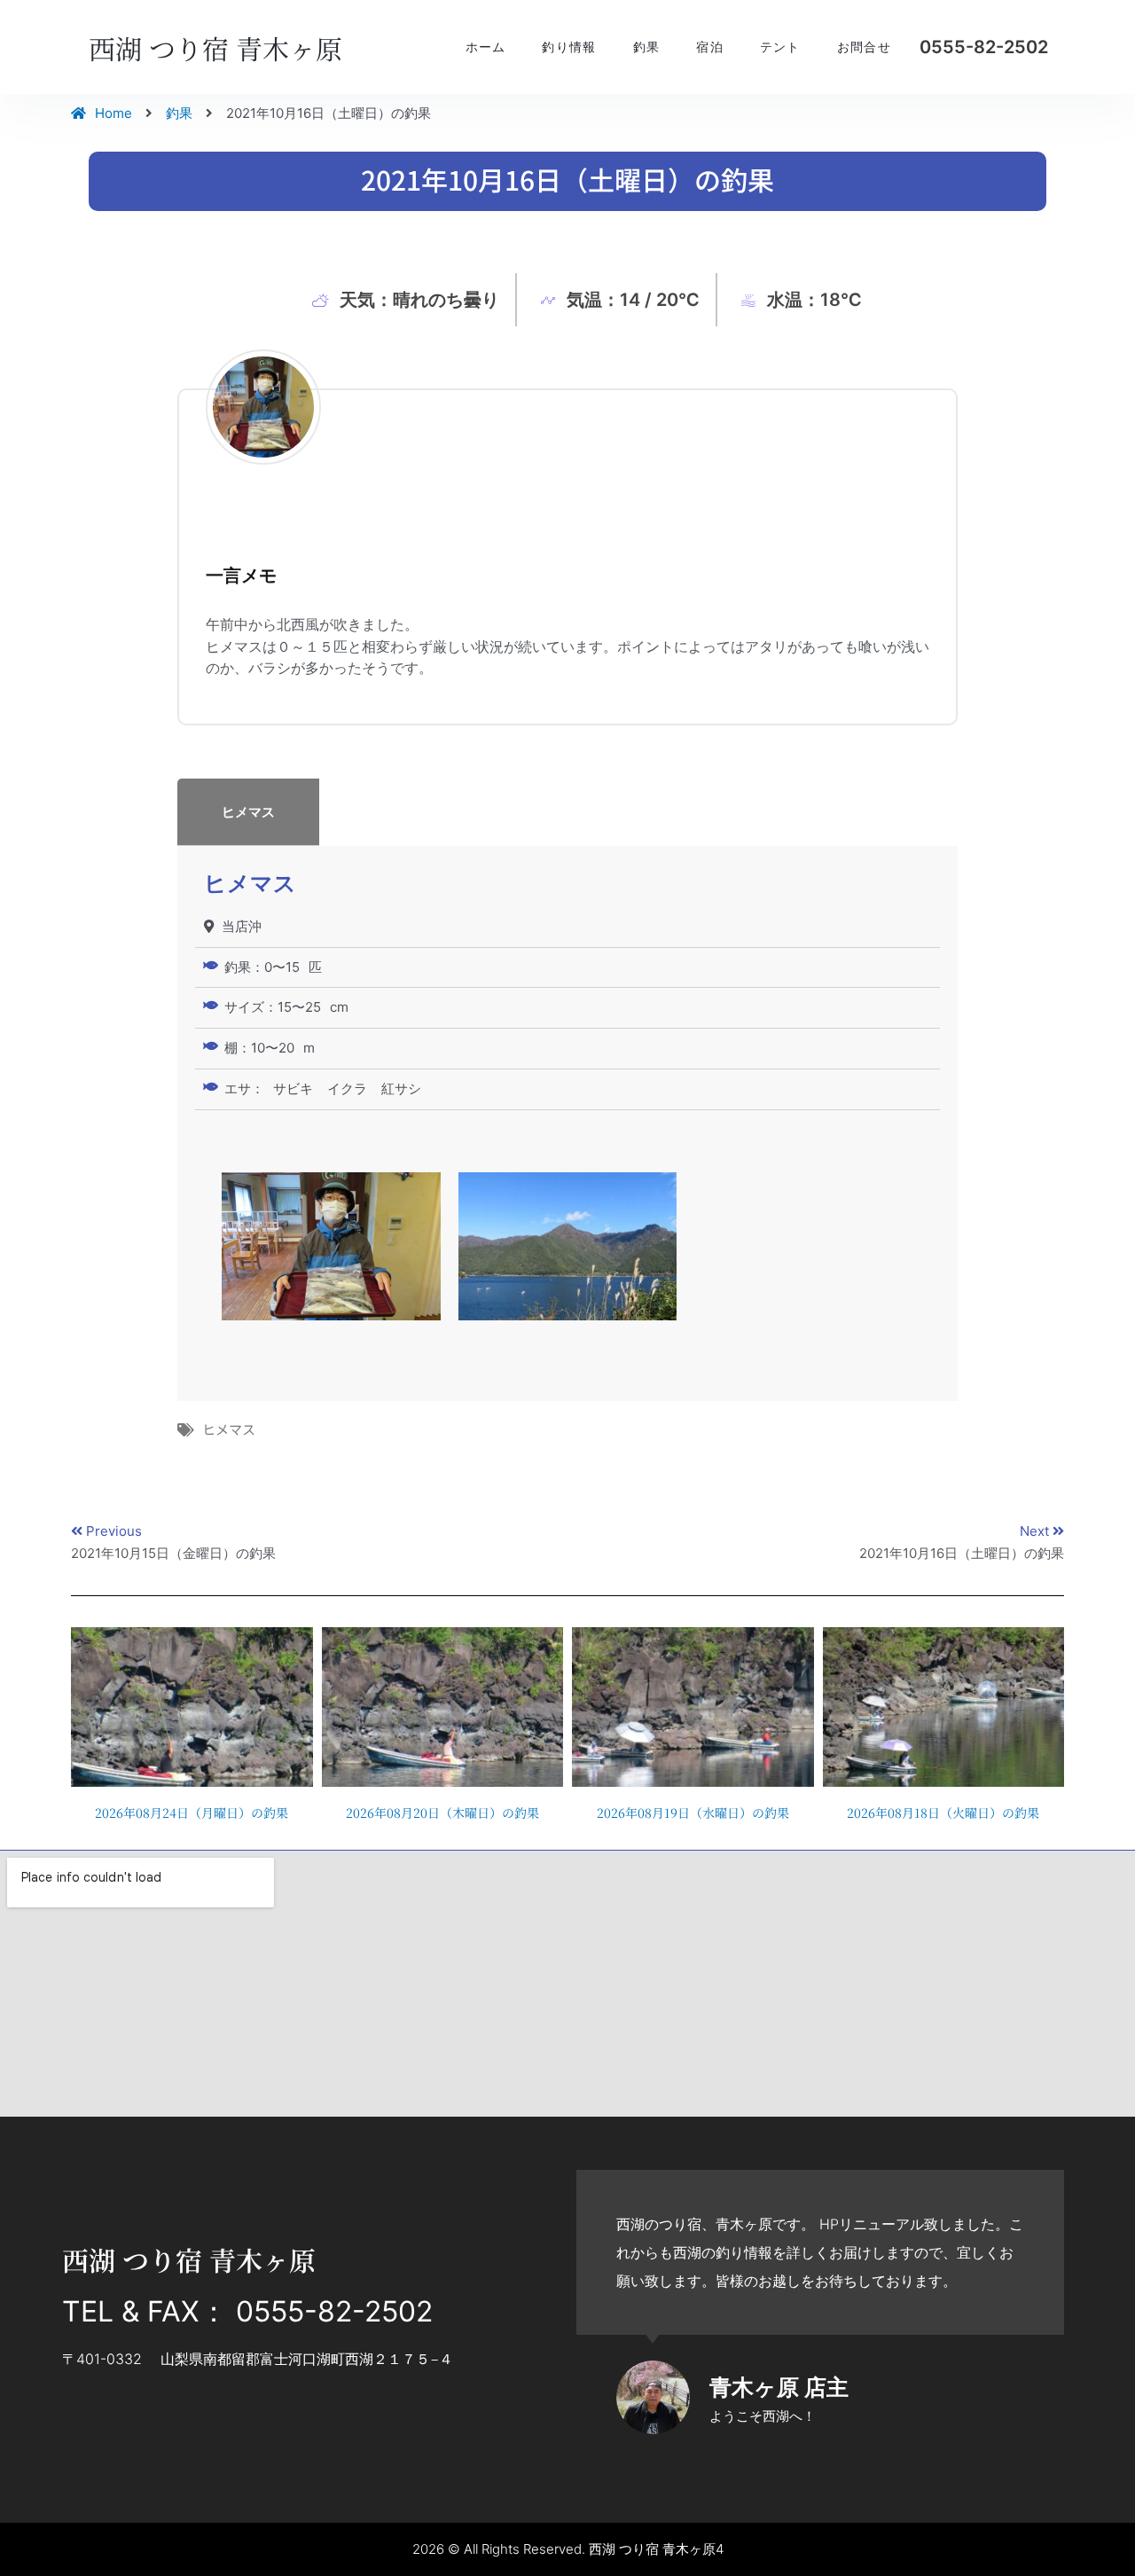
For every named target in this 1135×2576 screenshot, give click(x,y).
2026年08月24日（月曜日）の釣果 (192, 1813)
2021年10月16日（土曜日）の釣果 (962, 1553)
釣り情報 (569, 47)
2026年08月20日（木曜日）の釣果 (442, 1813)
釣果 (647, 47)
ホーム (486, 47)
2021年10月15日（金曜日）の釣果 (173, 1553)
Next (1036, 1531)
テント (780, 47)
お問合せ (864, 47)
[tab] (567, 812)
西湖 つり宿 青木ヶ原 (215, 48)
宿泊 (710, 47)
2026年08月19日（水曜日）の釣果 (693, 1813)
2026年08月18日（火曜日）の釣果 (943, 1813)
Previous (114, 1531)
